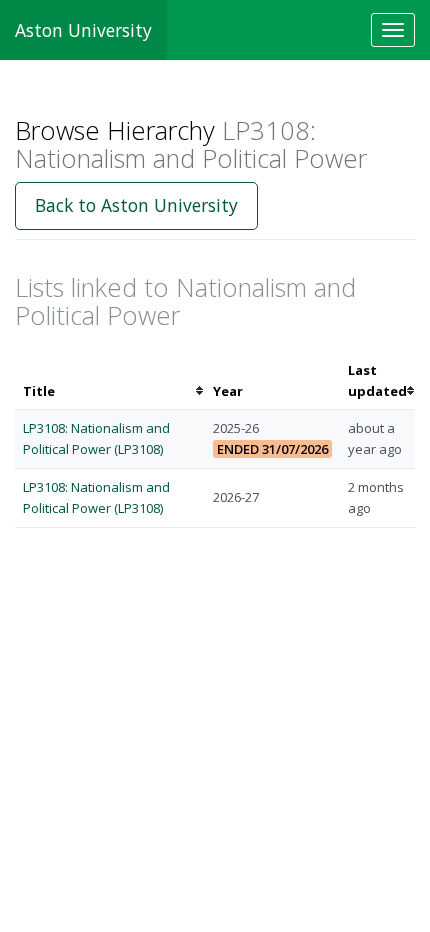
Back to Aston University (136, 205)
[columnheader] (110, 381)
